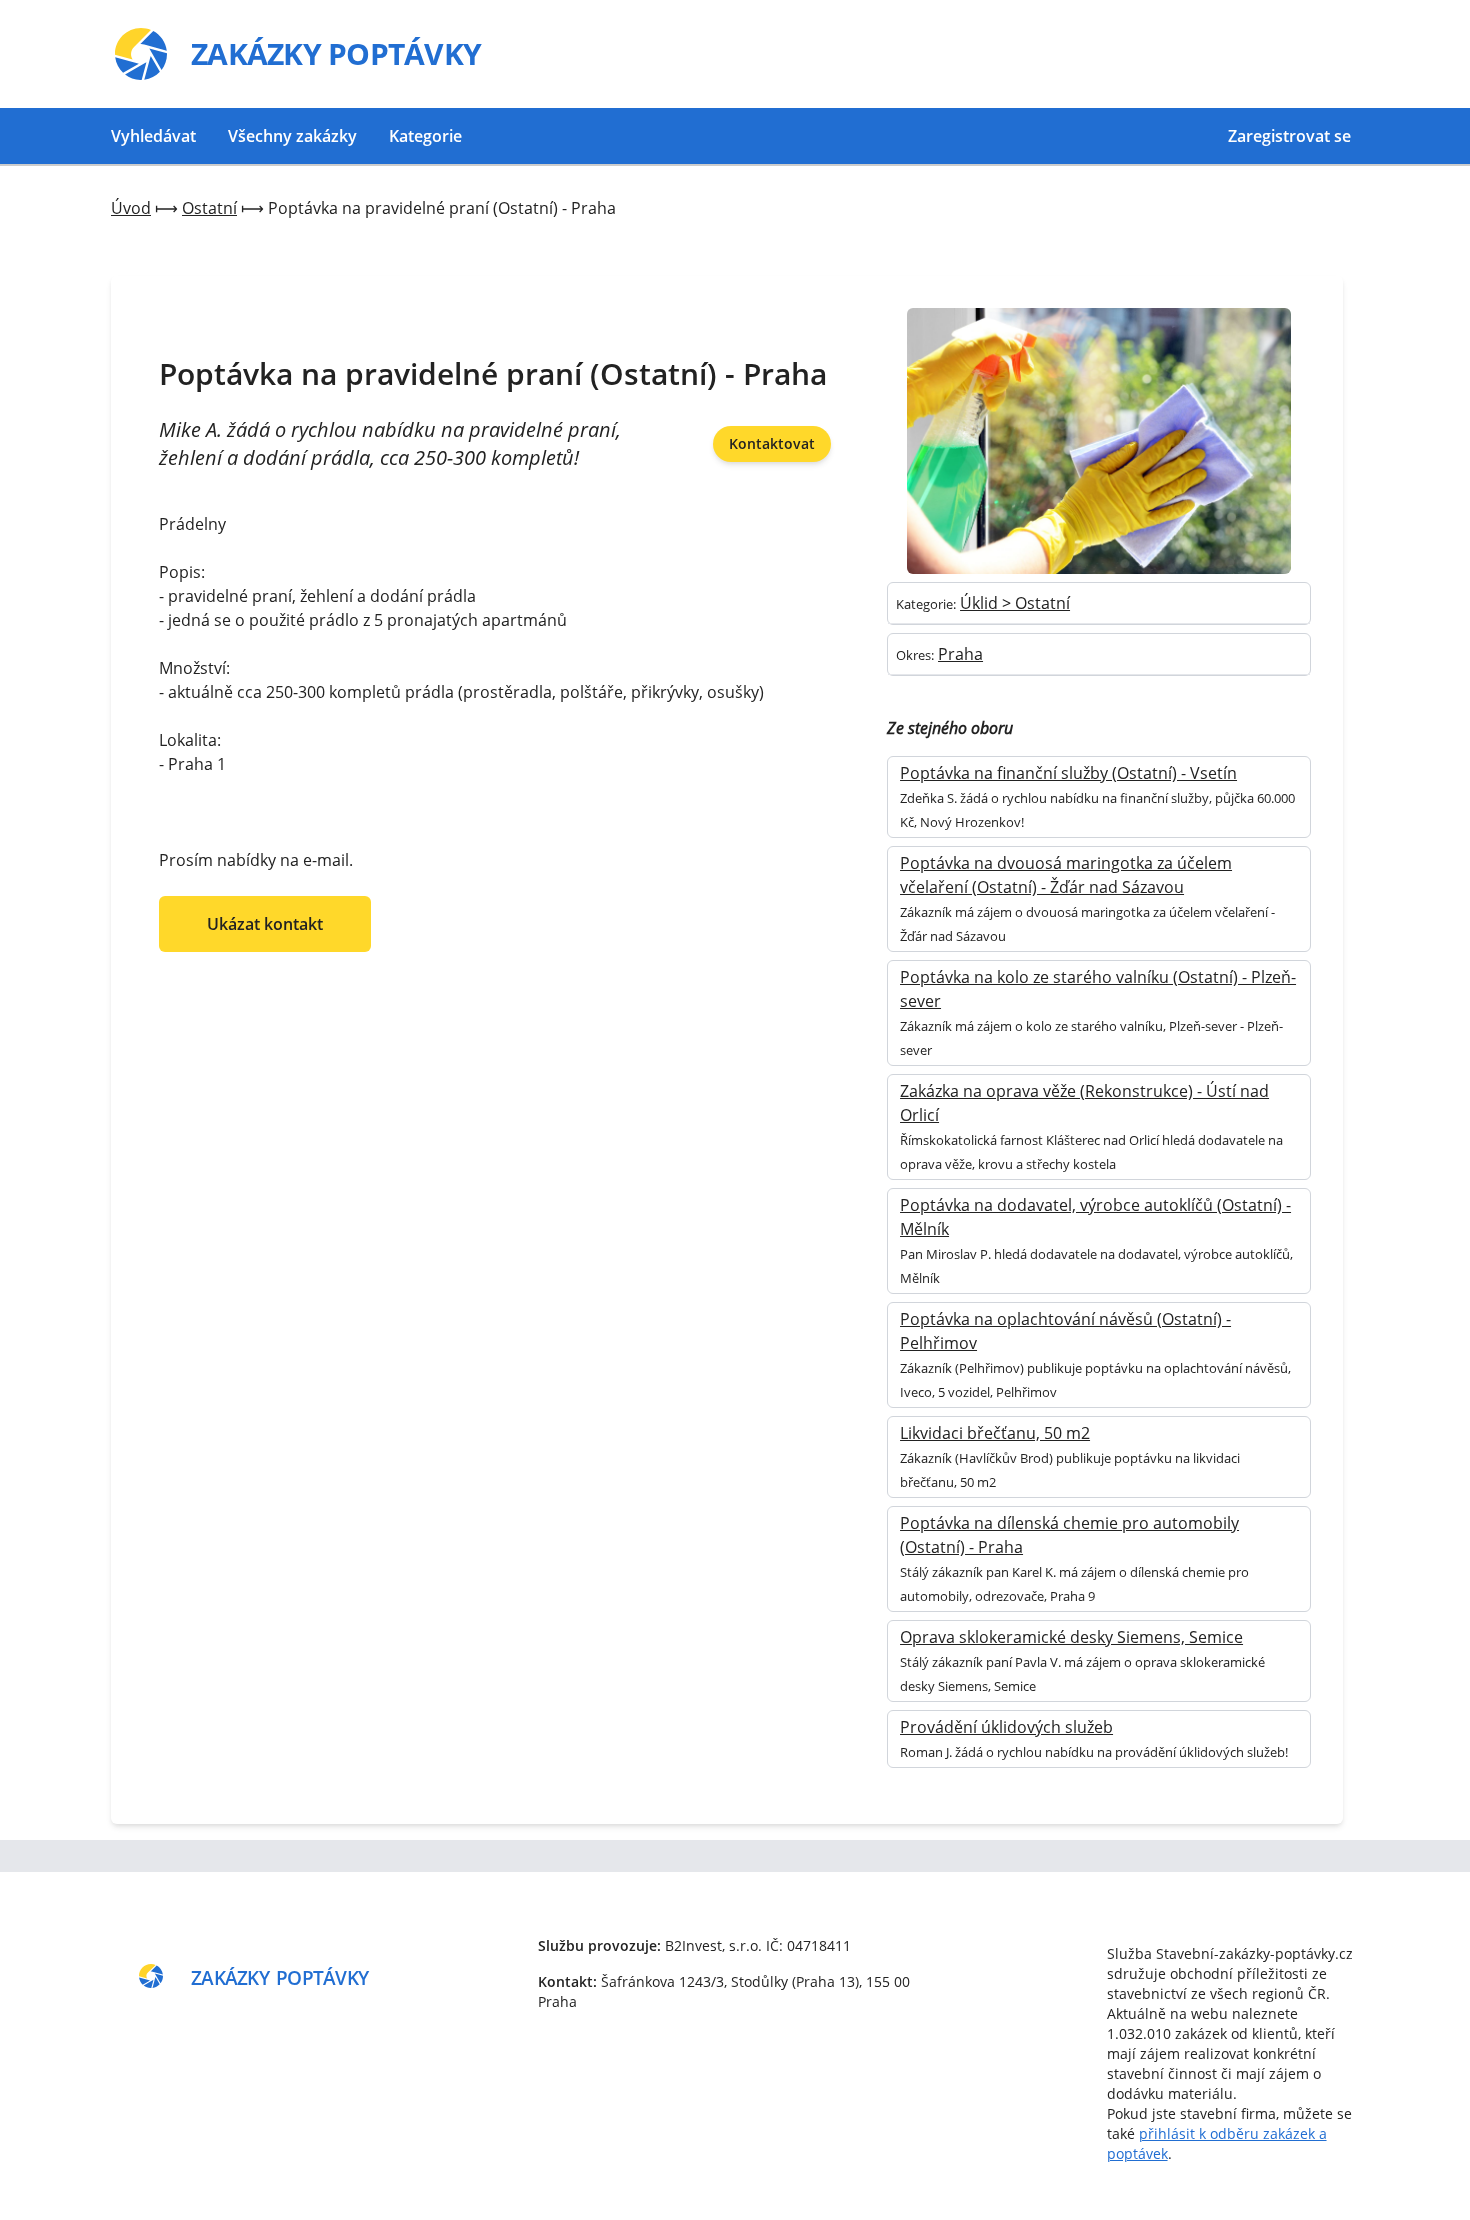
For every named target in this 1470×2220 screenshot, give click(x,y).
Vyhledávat (153, 136)
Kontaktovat (772, 443)
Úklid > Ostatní (1015, 603)
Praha (960, 654)
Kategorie (425, 136)
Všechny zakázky (292, 136)
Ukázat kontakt (265, 924)
